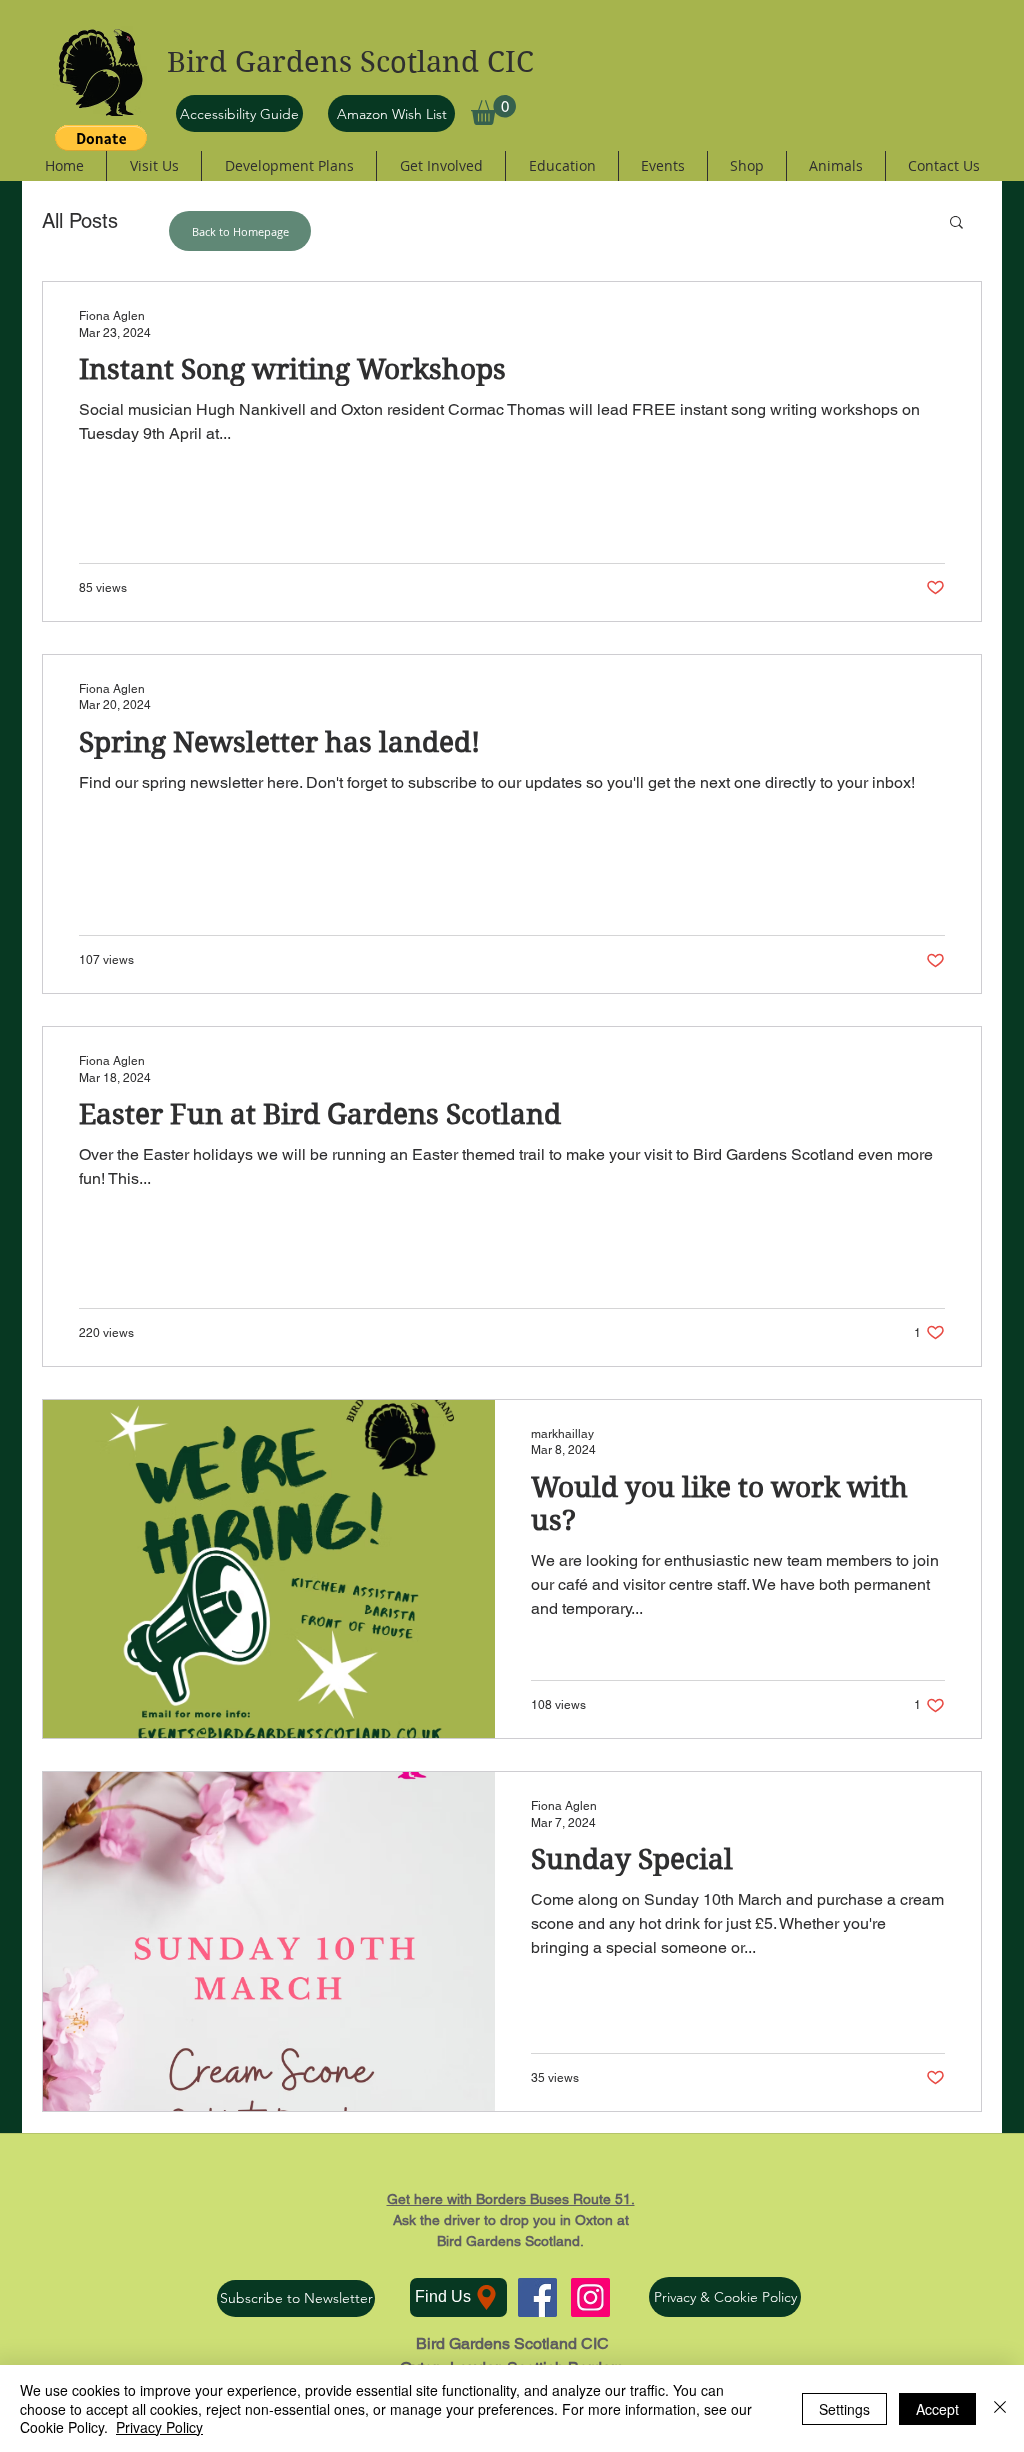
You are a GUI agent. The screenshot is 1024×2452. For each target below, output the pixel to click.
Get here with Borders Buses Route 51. (511, 2199)
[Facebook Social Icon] (537, 2297)
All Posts (80, 221)
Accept (937, 2409)
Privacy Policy (159, 2427)
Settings (844, 2409)
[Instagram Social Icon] (590, 2297)
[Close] (1000, 2408)
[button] (493, 110)
